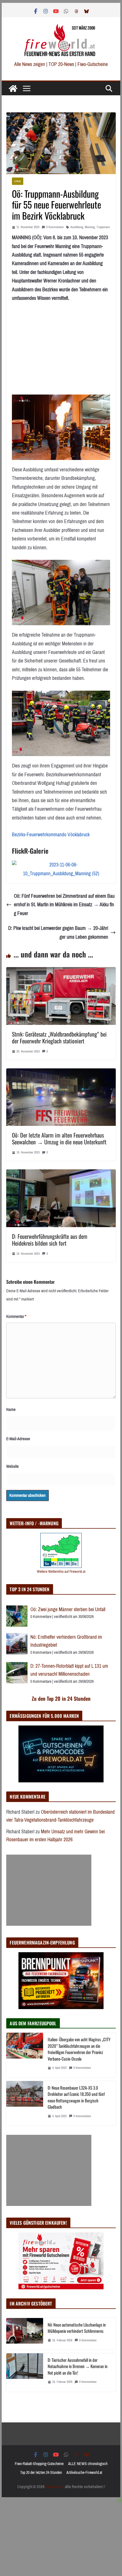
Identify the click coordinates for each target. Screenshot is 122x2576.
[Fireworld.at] (13, 88)
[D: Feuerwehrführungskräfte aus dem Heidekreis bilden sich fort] (61, 1174)
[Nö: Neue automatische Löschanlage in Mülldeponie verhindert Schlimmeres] (25, 2334)
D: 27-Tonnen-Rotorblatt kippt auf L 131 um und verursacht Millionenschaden (69, 1670)
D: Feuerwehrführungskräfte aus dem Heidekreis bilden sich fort (50, 1240)
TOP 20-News (62, 64)
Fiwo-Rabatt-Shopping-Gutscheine (39, 2464)
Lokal (18, 181)
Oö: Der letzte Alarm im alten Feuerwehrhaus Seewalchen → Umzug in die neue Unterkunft (59, 1138)
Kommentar (16, 1316)
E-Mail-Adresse (18, 1439)
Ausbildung (77, 227)
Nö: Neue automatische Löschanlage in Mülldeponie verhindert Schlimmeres (77, 2328)
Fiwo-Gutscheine (93, 64)
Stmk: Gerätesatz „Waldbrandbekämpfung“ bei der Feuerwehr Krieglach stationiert (59, 1037)
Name (11, 1409)
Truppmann (103, 227)
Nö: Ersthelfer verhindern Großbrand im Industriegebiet (66, 1641)
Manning (90, 227)
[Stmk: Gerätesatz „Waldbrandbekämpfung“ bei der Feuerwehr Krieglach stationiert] (61, 971)
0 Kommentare (55, 227)
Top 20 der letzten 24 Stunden (41, 2473)
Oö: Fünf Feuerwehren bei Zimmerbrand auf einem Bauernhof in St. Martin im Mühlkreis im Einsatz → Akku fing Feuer (64, 905)
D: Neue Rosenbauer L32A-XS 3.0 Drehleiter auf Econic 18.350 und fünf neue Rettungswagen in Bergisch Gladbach (76, 2097)
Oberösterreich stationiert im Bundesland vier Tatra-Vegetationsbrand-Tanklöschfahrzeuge (60, 1816)
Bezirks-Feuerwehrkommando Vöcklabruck (51, 835)
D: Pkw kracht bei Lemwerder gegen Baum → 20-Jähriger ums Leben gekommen (58, 933)
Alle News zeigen (30, 64)
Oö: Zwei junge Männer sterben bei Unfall (68, 1609)
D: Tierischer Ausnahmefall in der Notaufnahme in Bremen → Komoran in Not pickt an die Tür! (78, 2366)
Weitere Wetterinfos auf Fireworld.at (61, 1571)
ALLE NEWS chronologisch (88, 2464)
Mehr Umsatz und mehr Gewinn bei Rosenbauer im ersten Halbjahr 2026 (55, 1836)
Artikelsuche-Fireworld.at (84, 2473)
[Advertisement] (49, 1890)
